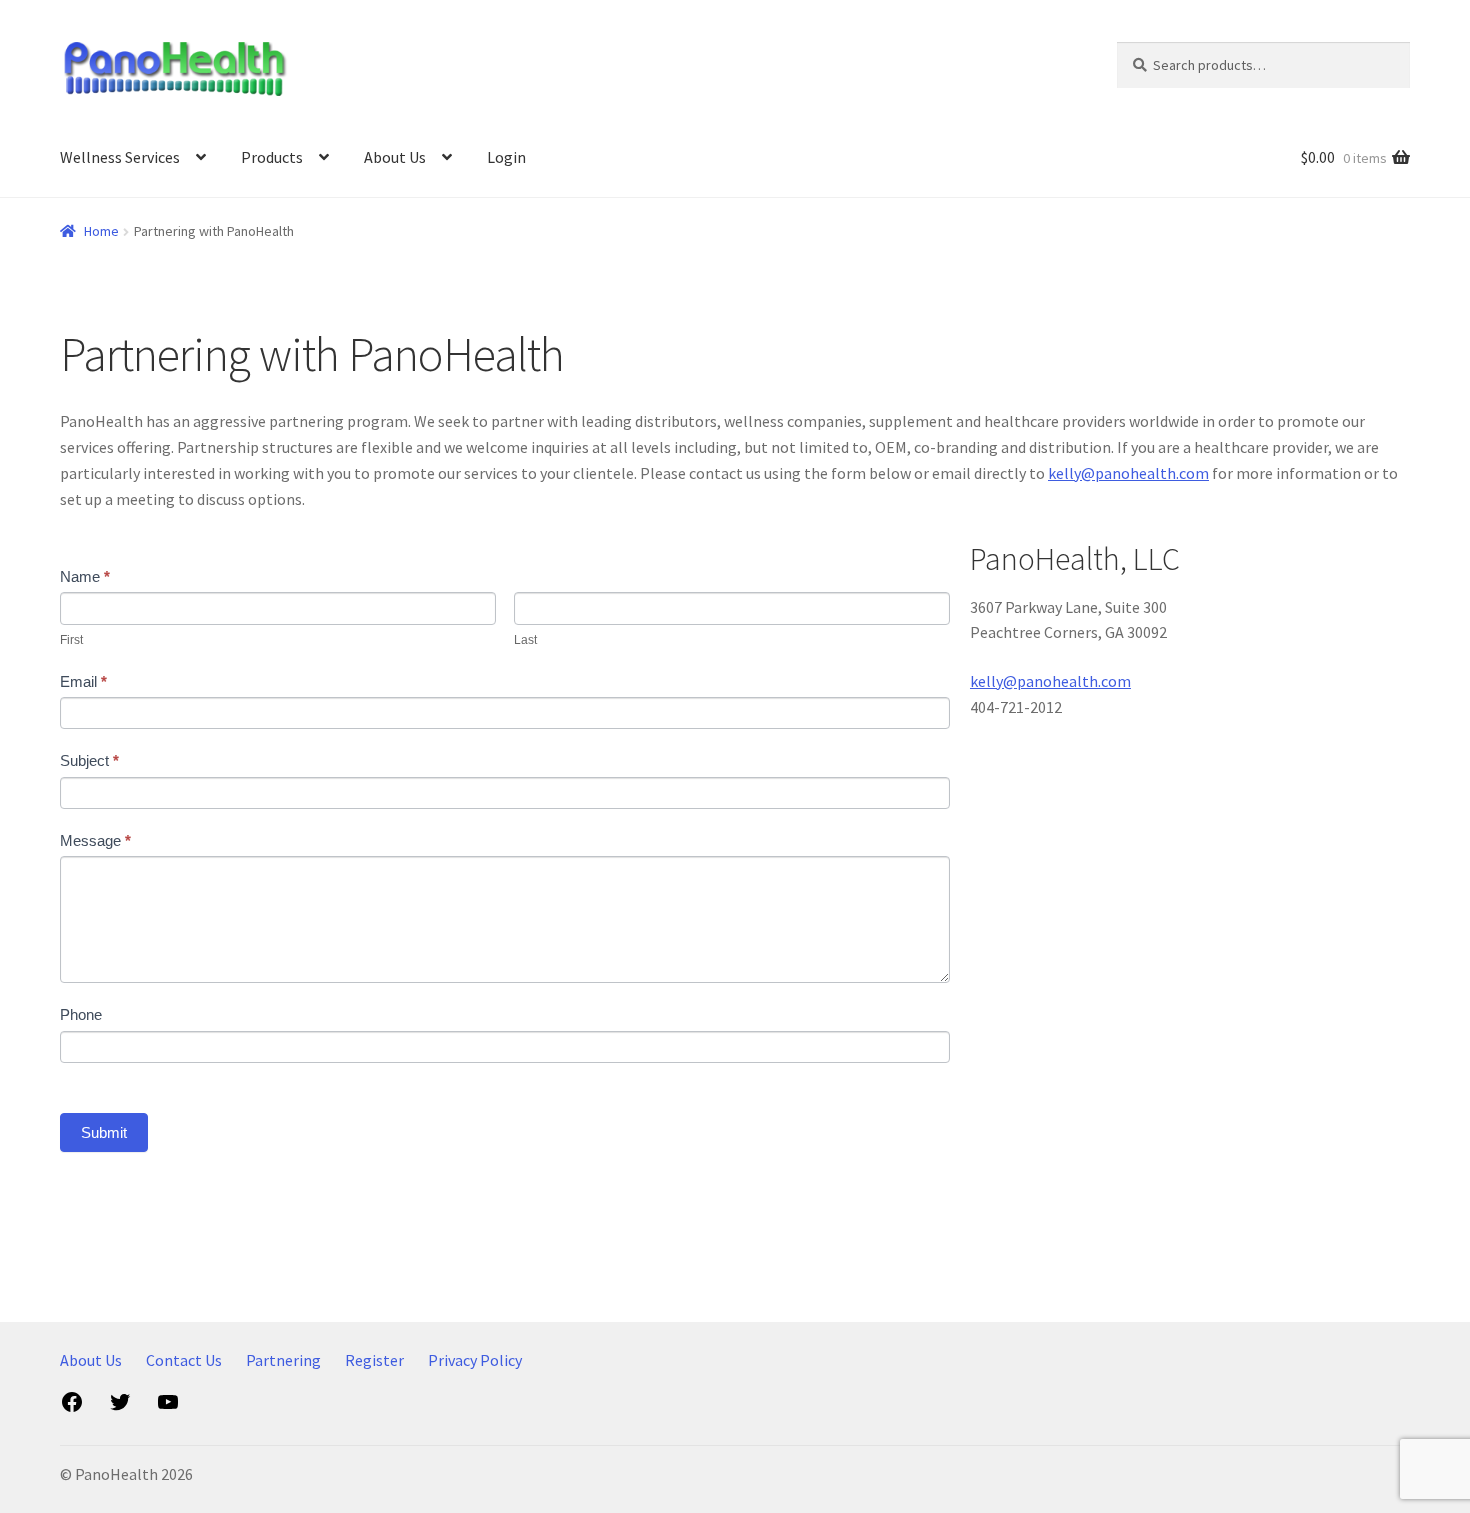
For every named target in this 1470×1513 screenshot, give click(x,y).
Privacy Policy (475, 1360)
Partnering (283, 1360)
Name (85, 576)
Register (374, 1360)
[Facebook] (72, 1408)
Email (83, 681)
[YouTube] (168, 1408)
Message (95, 840)
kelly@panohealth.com (1128, 473)
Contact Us (184, 1360)
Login (506, 157)
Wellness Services (120, 157)
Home (101, 231)
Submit (104, 1132)
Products (272, 157)
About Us (395, 157)
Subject (89, 760)
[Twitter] (120, 1408)
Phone (81, 1014)
